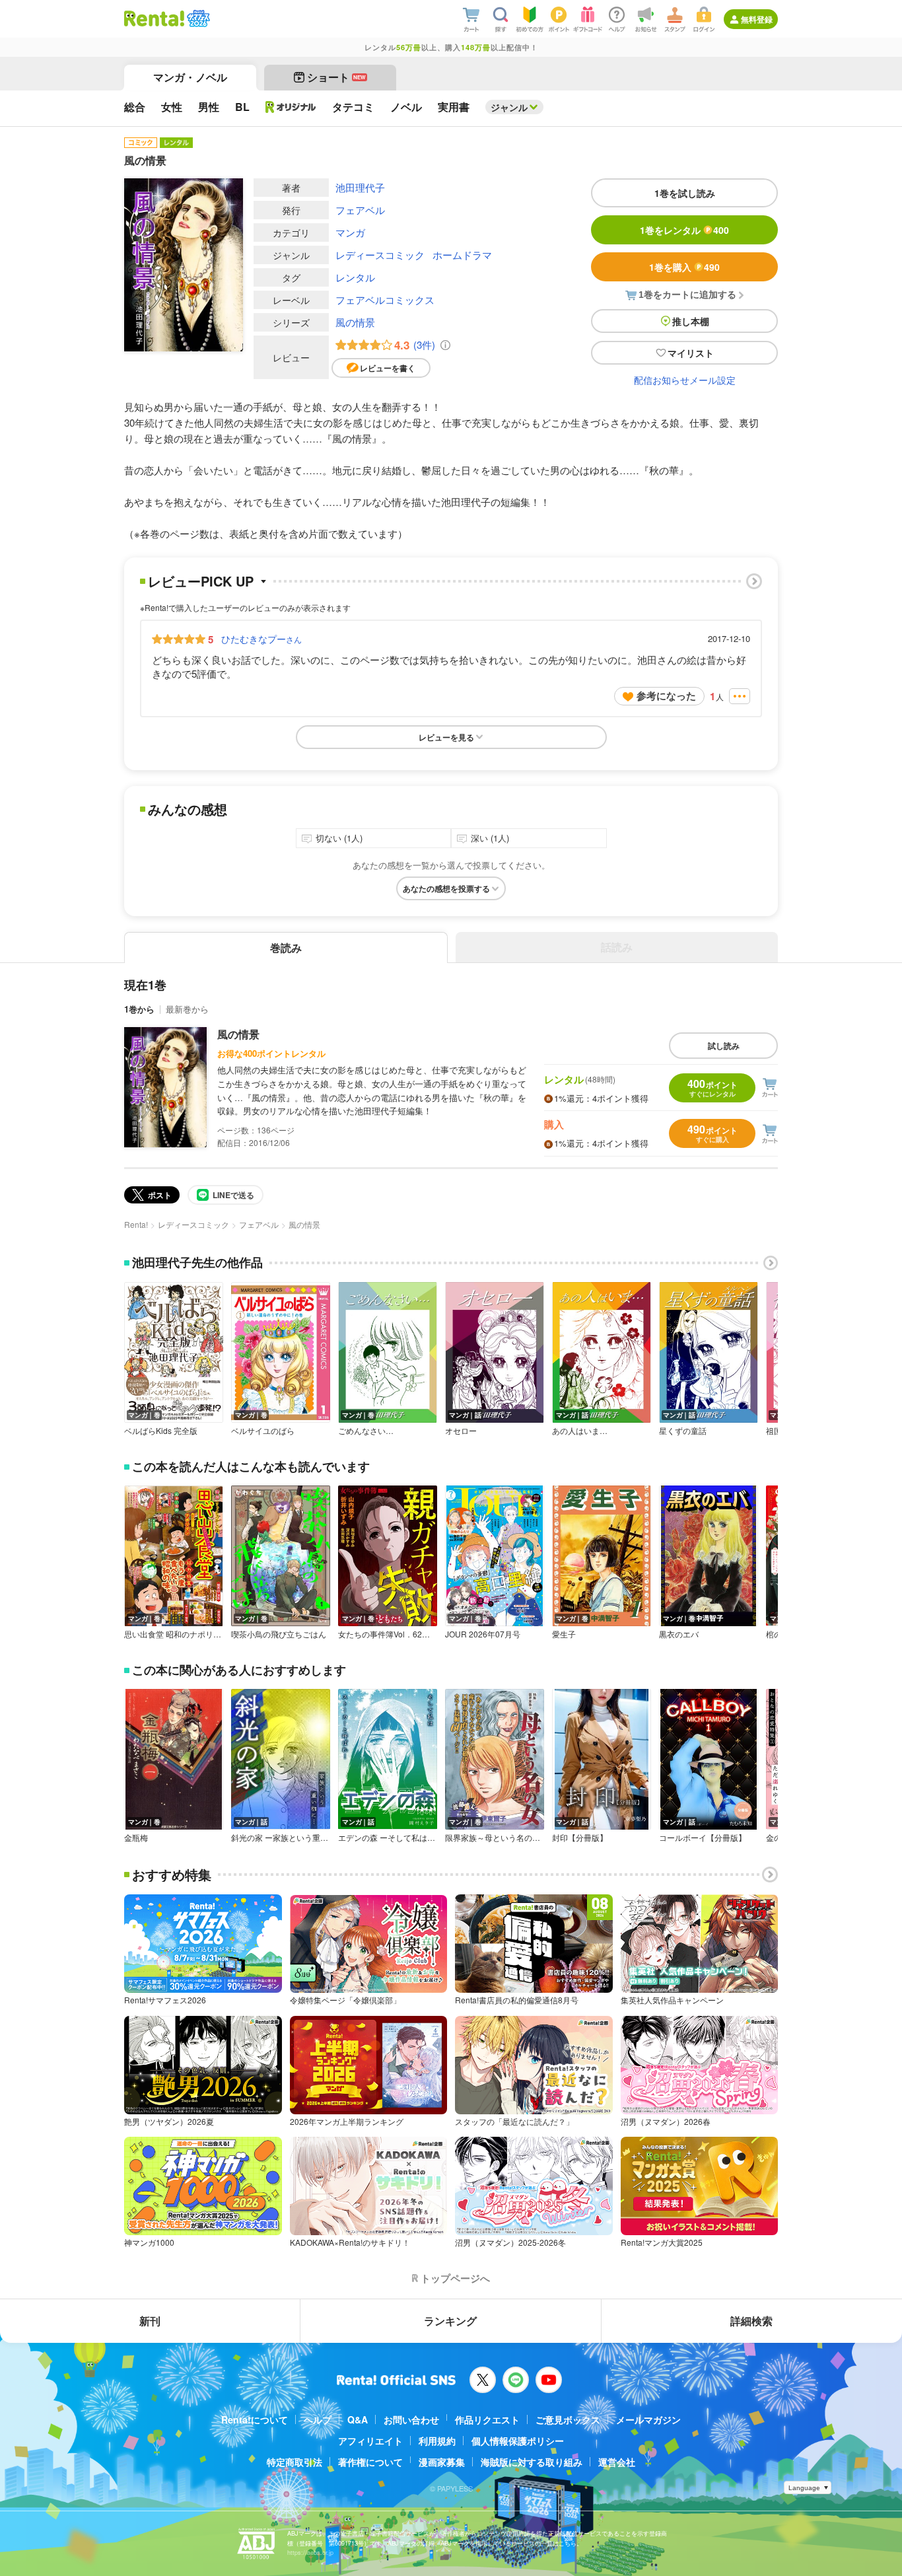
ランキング (450, 2321)
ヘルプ (318, 2419)
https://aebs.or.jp (310, 2553)
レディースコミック (380, 255)
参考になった (666, 696)
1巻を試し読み (685, 193)
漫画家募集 (442, 2462)
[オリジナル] (291, 107)
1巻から (139, 1009)
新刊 (150, 2321)
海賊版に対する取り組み (532, 2462)
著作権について (370, 2462)
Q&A (358, 2419)
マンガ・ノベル (190, 77)
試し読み (724, 1046)
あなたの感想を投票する (446, 888)
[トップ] (154, 18)
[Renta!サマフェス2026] (197, 18)
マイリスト (691, 353)
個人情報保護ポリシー (518, 2441)
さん (261, 639)
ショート (336, 77)
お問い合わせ (411, 2419)
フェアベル (360, 210)
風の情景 (355, 322)
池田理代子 (360, 187)
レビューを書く (388, 368)
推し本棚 (691, 321)
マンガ (350, 232)
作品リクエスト (487, 2419)
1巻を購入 (684, 267)
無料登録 (757, 19)
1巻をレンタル (684, 230)
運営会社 (617, 2462)
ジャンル (509, 107)
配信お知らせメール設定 (685, 380)
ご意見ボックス (568, 2419)
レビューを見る (446, 737)
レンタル (355, 277)
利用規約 (437, 2441)
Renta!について (255, 2419)
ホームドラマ (462, 255)
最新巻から (187, 1009)
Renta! (136, 1224)
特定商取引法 (295, 2462)
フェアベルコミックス (385, 300)
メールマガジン (648, 2419)
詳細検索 (751, 2321)
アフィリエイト (370, 2441)
